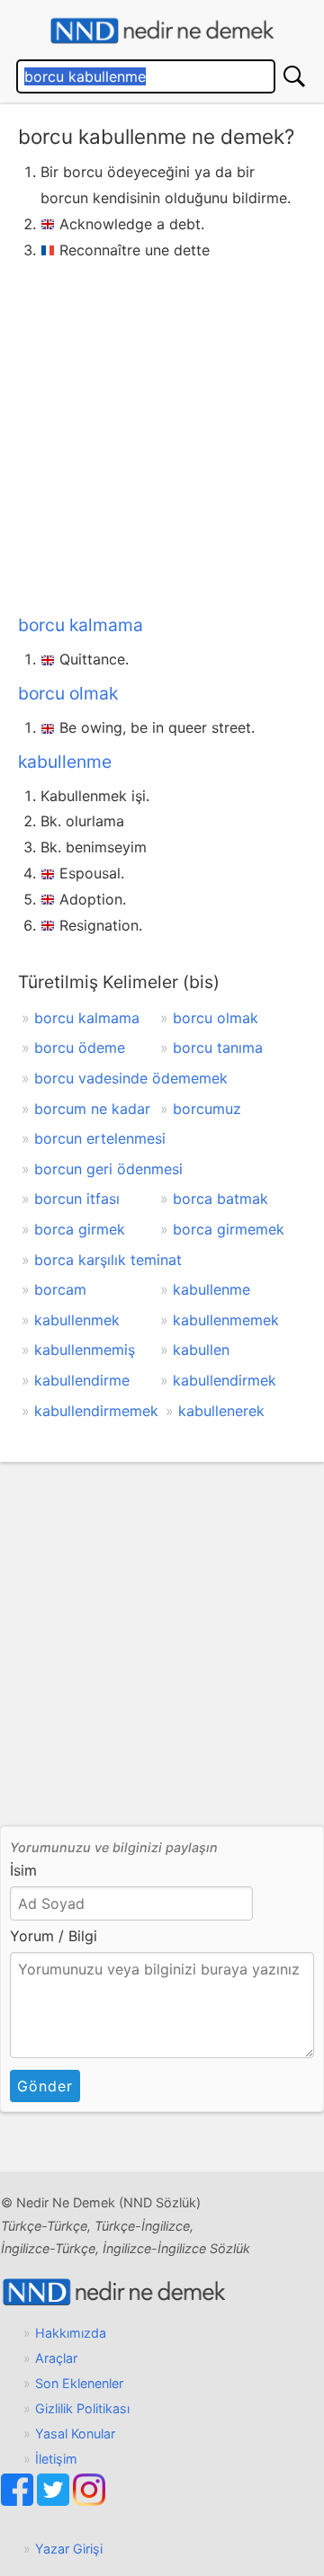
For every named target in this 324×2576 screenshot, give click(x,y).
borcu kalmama (81, 625)
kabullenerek (221, 1411)
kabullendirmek (225, 1380)
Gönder (45, 2086)
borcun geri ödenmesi (108, 1169)
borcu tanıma (218, 1047)
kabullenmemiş (85, 1350)
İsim (23, 1870)
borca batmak (220, 1199)
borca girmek (80, 1229)
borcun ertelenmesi (100, 1138)
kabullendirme (82, 1380)
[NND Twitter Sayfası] (55, 2501)
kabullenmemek (226, 1320)
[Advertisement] (162, 433)
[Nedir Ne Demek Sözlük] (162, 31)
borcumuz (207, 1109)
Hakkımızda (71, 2333)
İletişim (56, 2459)
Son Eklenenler (79, 2383)
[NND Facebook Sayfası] (19, 2501)
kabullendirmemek (96, 1411)
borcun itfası (77, 1199)
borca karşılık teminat (108, 1260)
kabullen (201, 1350)
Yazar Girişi (69, 2549)
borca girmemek (229, 1229)
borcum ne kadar (92, 1109)
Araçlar (56, 2358)
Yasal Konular (75, 2433)
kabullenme (65, 762)
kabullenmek (77, 1320)
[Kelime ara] (294, 76)
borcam (60, 1289)
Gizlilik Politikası (82, 2408)
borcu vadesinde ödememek (131, 1078)
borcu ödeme (80, 1047)
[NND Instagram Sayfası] (89, 2501)
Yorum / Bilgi (54, 1936)
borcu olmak (68, 693)
